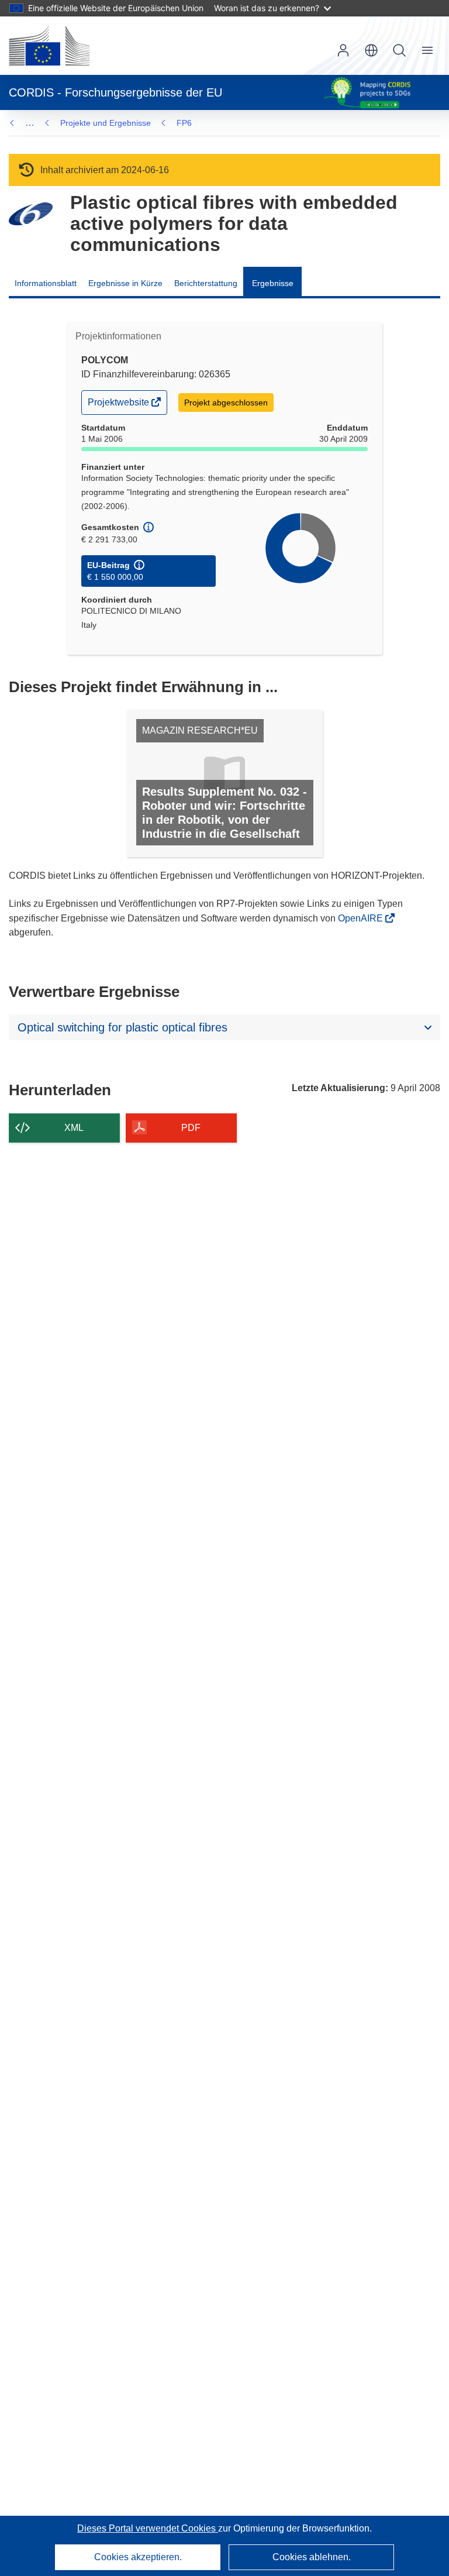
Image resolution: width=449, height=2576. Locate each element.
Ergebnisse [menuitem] (273, 283)
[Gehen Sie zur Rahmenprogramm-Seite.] (31, 214)
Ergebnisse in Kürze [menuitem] (125, 283)
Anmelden (343, 50)
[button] (371, 50)
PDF (191, 1128)
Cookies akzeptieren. (138, 2557)
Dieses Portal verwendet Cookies (148, 2528)
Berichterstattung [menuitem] (206, 283)
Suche (399, 50)
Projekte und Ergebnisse (106, 123)
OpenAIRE (362, 918)
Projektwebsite (119, 405)
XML (74, 1128)
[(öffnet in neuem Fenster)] (49, 46)
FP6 (184, 123)
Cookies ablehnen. (312, 2557)
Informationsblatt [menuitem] (46, 283)
